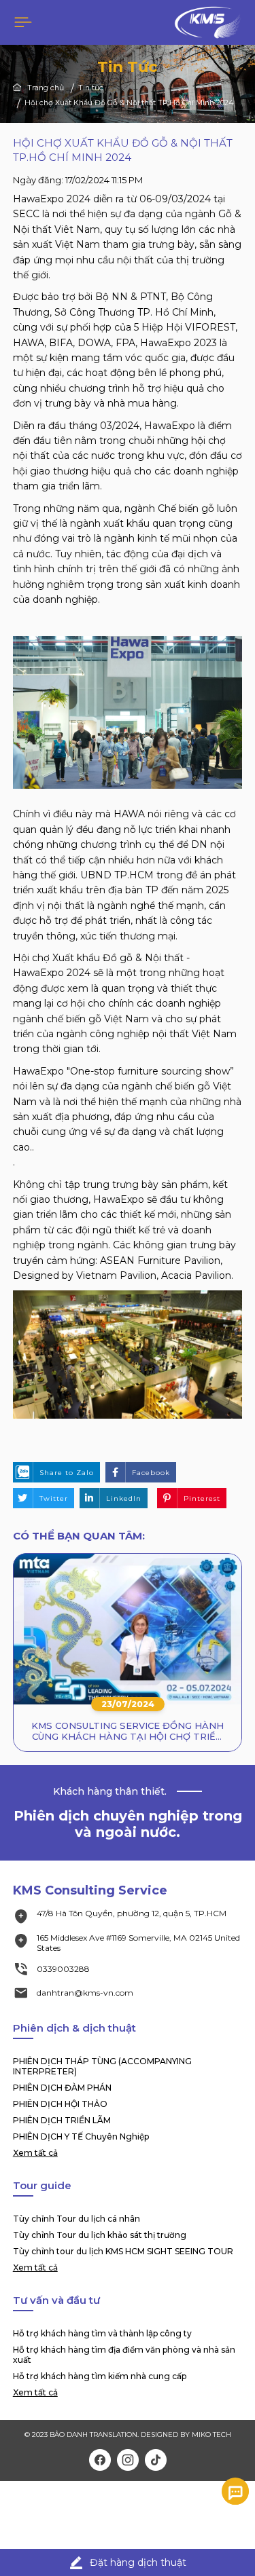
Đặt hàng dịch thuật (138, 2562)
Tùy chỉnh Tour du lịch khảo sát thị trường (100, 2235)
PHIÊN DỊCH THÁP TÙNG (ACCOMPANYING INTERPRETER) (102, 2066)
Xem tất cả (35, 2153)
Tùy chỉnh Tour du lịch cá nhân (76, 2219)
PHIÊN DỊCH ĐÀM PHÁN (62, 2088)
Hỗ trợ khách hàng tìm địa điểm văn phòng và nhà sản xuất (124, 2355)
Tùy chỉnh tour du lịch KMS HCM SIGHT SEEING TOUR (123, 2251)
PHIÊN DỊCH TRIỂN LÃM (62, 2120)
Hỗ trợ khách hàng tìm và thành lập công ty (102, 2333)
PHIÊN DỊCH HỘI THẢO (60, 2104)
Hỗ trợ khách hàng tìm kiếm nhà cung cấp (100, 2376)
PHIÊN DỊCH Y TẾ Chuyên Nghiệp (81, 2136)
